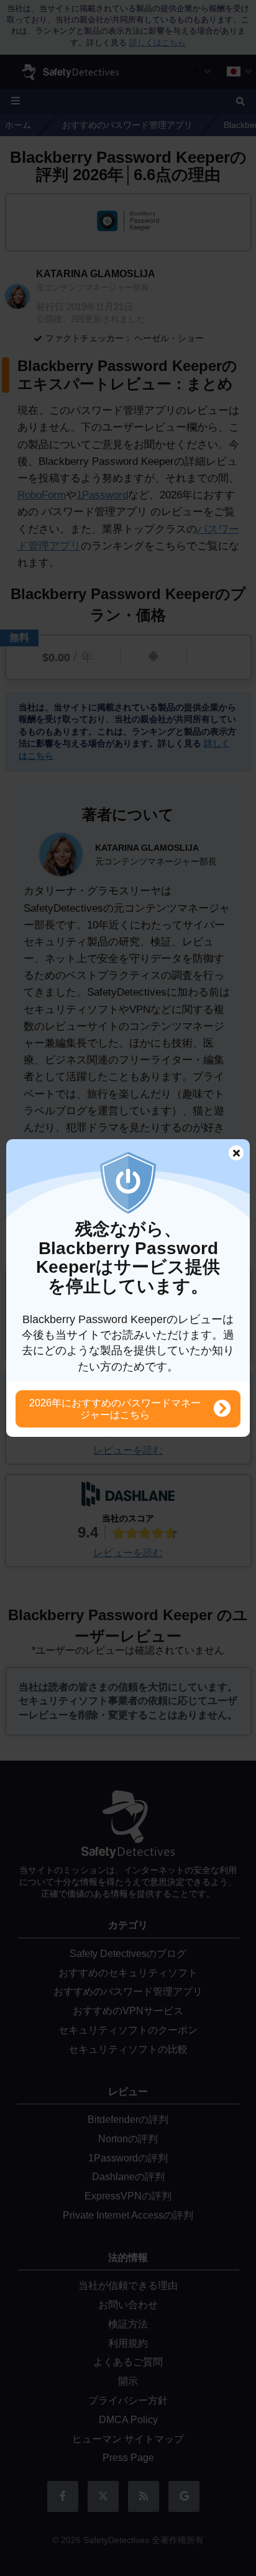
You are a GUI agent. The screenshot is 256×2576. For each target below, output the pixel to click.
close (231, 1154)
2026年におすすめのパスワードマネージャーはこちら (115, 1409)
